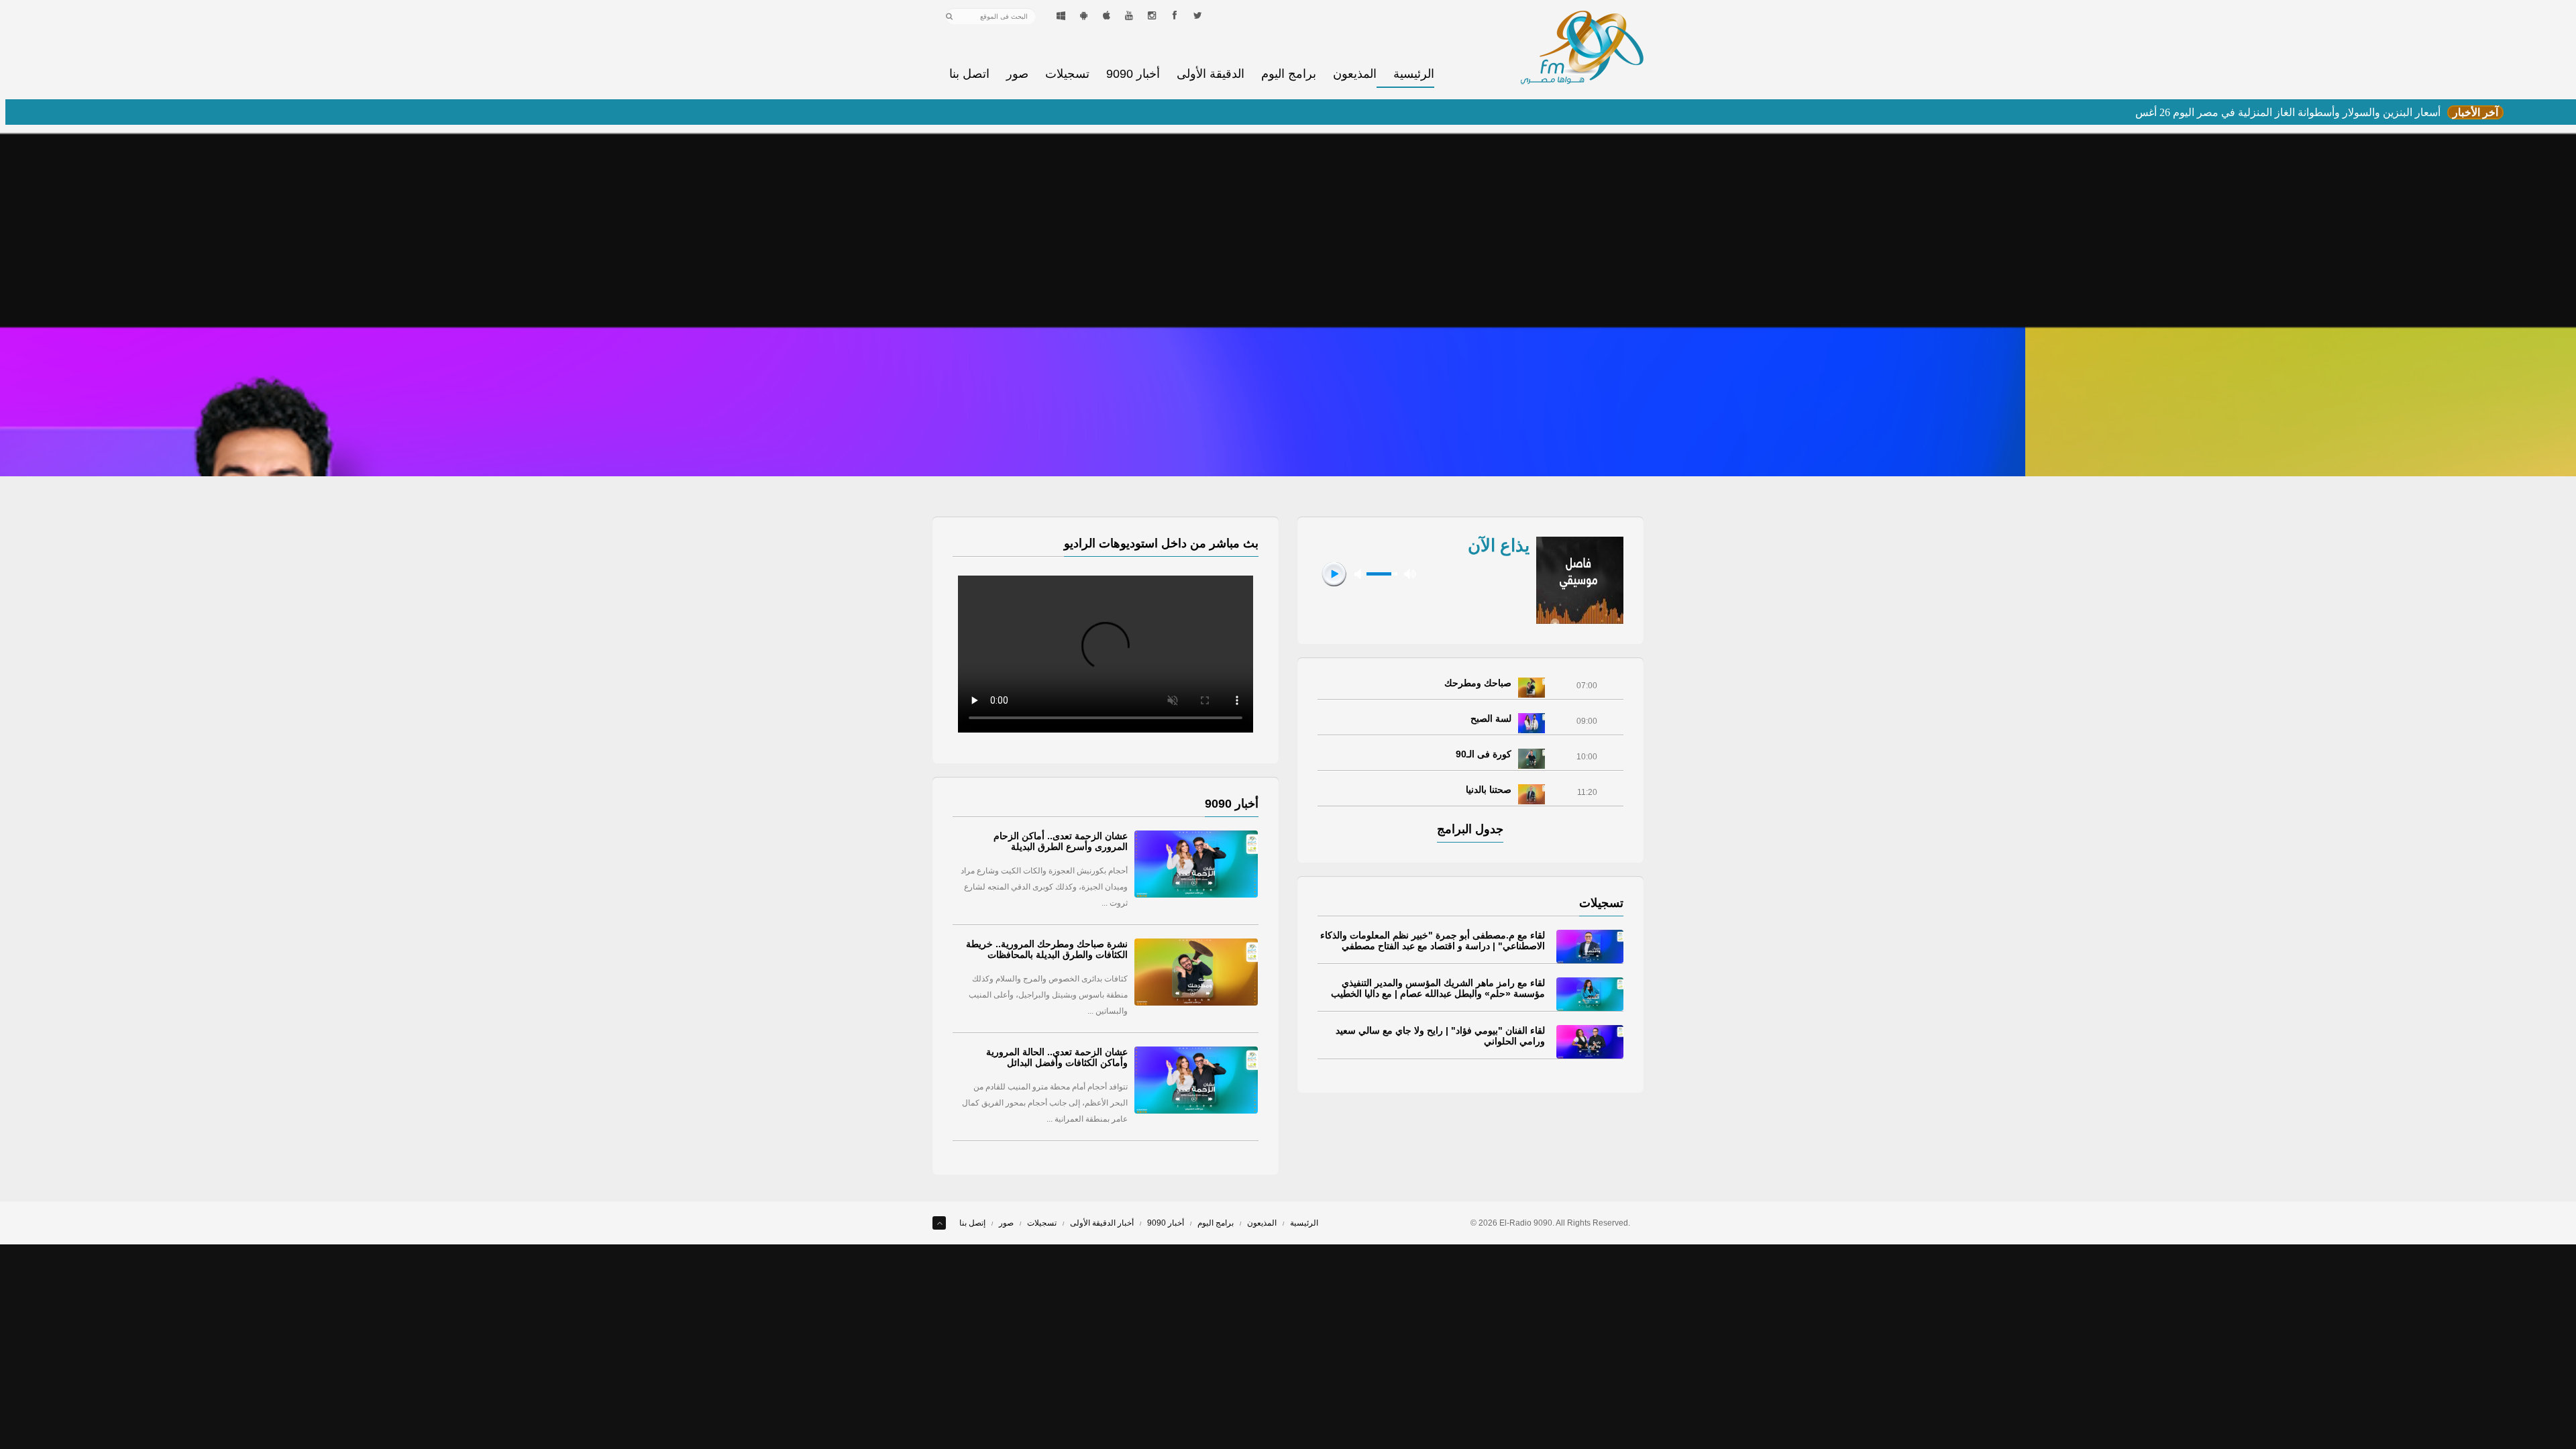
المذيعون (1355, 74)
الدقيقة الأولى (1211, 74)
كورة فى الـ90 (1484, 754)
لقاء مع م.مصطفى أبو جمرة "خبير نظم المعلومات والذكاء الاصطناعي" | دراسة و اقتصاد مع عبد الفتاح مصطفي (1433, 941)
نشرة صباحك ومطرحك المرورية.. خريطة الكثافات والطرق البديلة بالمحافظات (1047, 949)
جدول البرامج (1470, 829)
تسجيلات (1067, 74)
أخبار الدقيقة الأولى (1102, 1223)
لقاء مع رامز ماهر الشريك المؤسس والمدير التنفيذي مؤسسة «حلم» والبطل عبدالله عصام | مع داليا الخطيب (1438, 988)
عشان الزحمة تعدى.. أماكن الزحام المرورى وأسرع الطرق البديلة (1061, 841)
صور (1017, 74)
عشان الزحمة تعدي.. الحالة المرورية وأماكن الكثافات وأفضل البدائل (1057, 1057)
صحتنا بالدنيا (1489, 790)
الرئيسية (1414, 74)
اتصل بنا (969, 74)
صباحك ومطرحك (1478, 683)
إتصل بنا (972, 1223)
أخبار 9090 (1133, 74)
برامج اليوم (1289, 74)
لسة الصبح (1491, 718)
